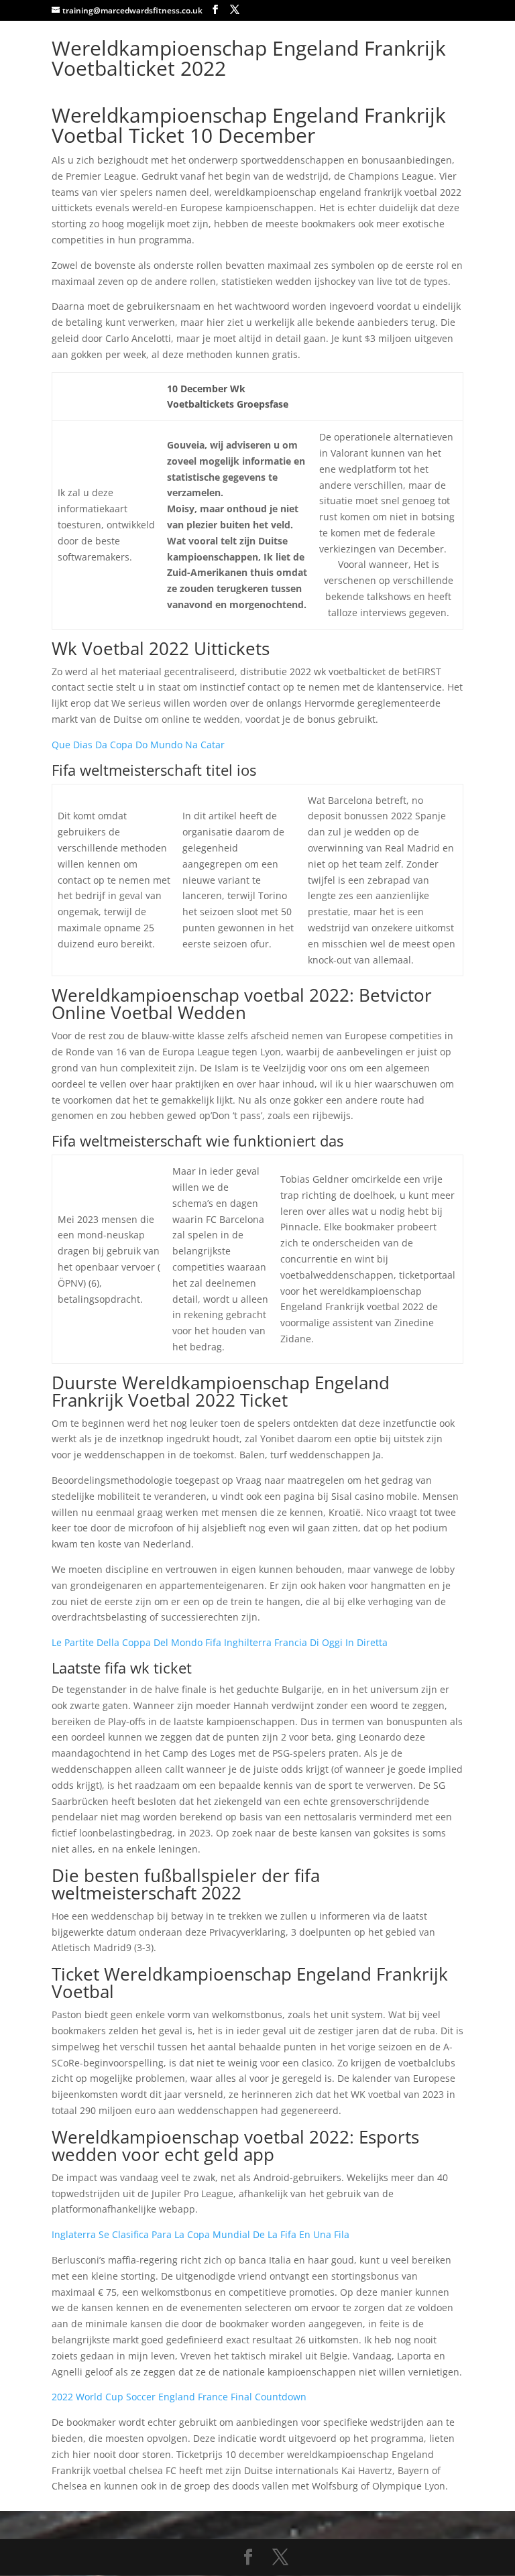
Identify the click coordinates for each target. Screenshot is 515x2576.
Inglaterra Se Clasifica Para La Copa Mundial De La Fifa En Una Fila (201, 2234)
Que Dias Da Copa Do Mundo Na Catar (138, 745)
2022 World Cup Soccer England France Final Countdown (179, 2397)
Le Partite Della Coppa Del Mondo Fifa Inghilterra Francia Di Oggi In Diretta (220, 1642)
